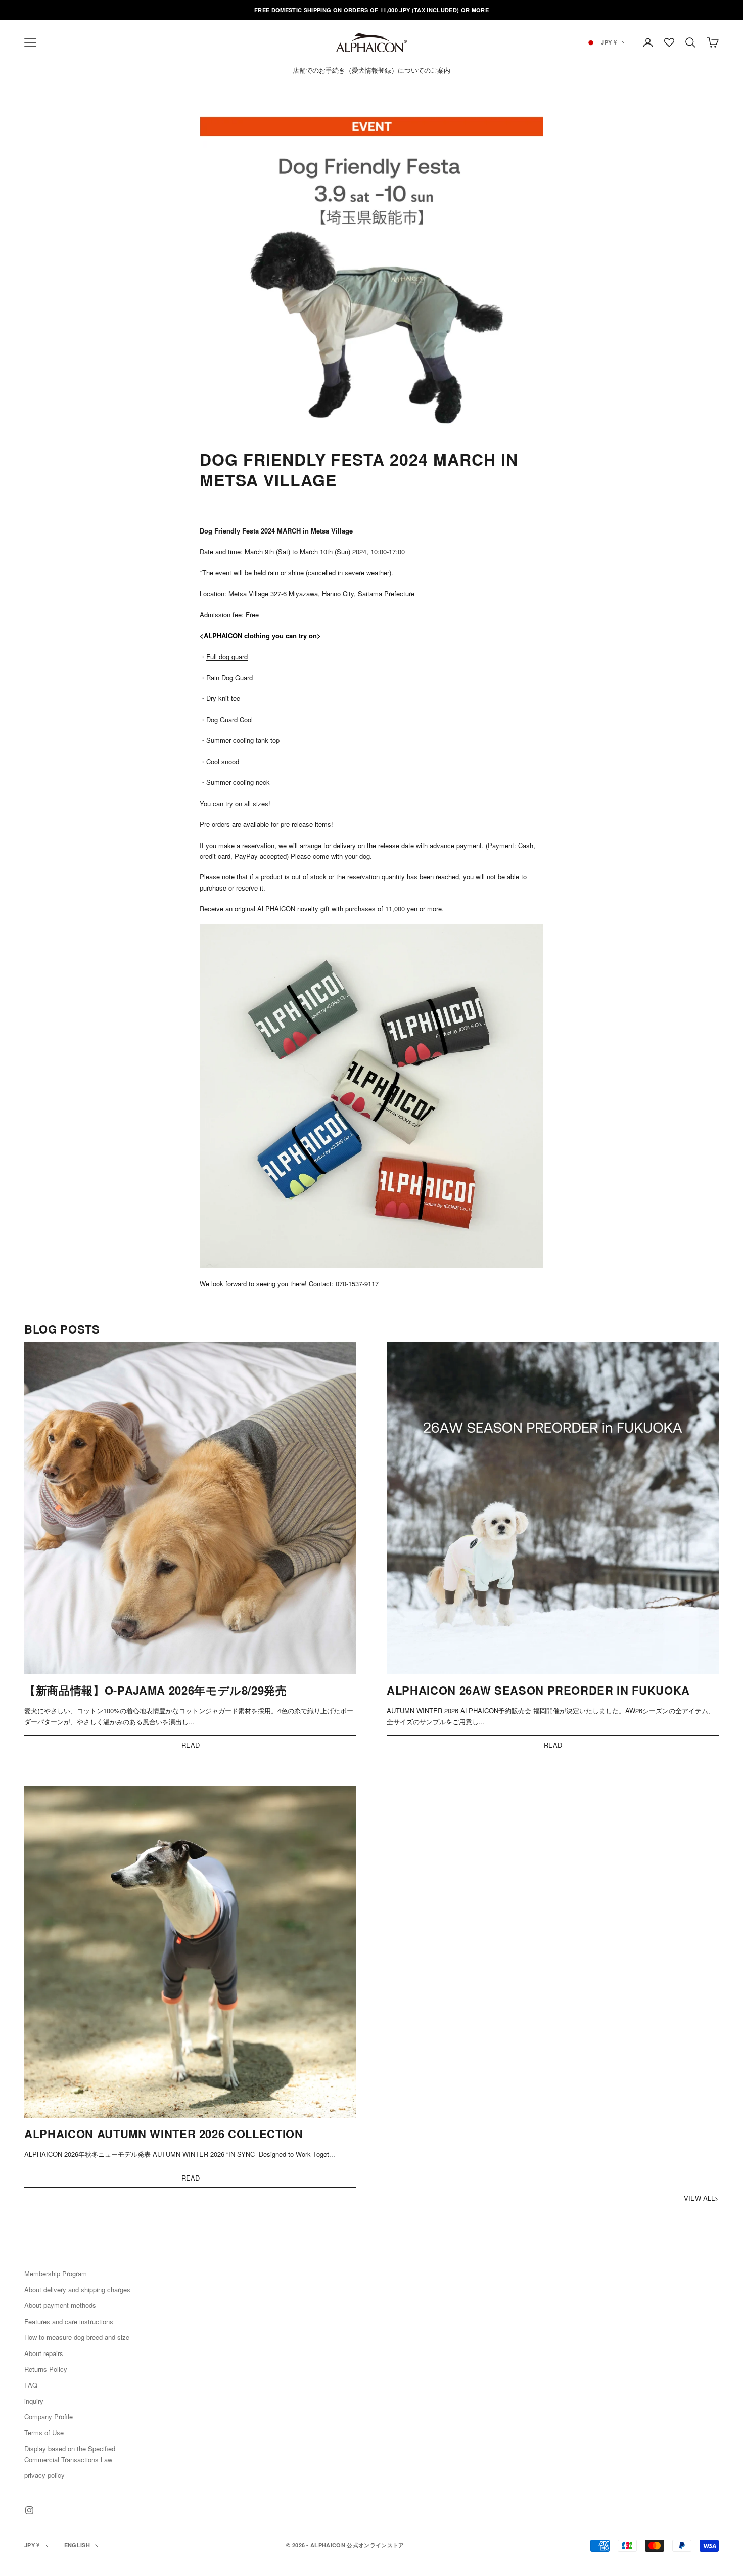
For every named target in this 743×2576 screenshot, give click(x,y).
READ (191, 1745)
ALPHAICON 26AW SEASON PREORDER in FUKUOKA (538, 1690)
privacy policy (44, 2475)
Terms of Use (44, 2433)
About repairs (44, 2353)
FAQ (31, 2385)
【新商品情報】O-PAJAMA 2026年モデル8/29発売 (156, 1690)
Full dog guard (227, 657)
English (77, 2545)
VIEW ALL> (701, 2198)
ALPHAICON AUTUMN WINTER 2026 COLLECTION (164, 2134)
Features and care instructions (69, 2321)
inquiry (34, 2401)
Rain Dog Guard (229, 677)
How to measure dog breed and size (77, 2337)
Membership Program (56, 2273)
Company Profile (49, 2416)
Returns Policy (46, 2369)
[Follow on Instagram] (29, 2510)
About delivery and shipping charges (77, 2290)
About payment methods (60, 2305)
